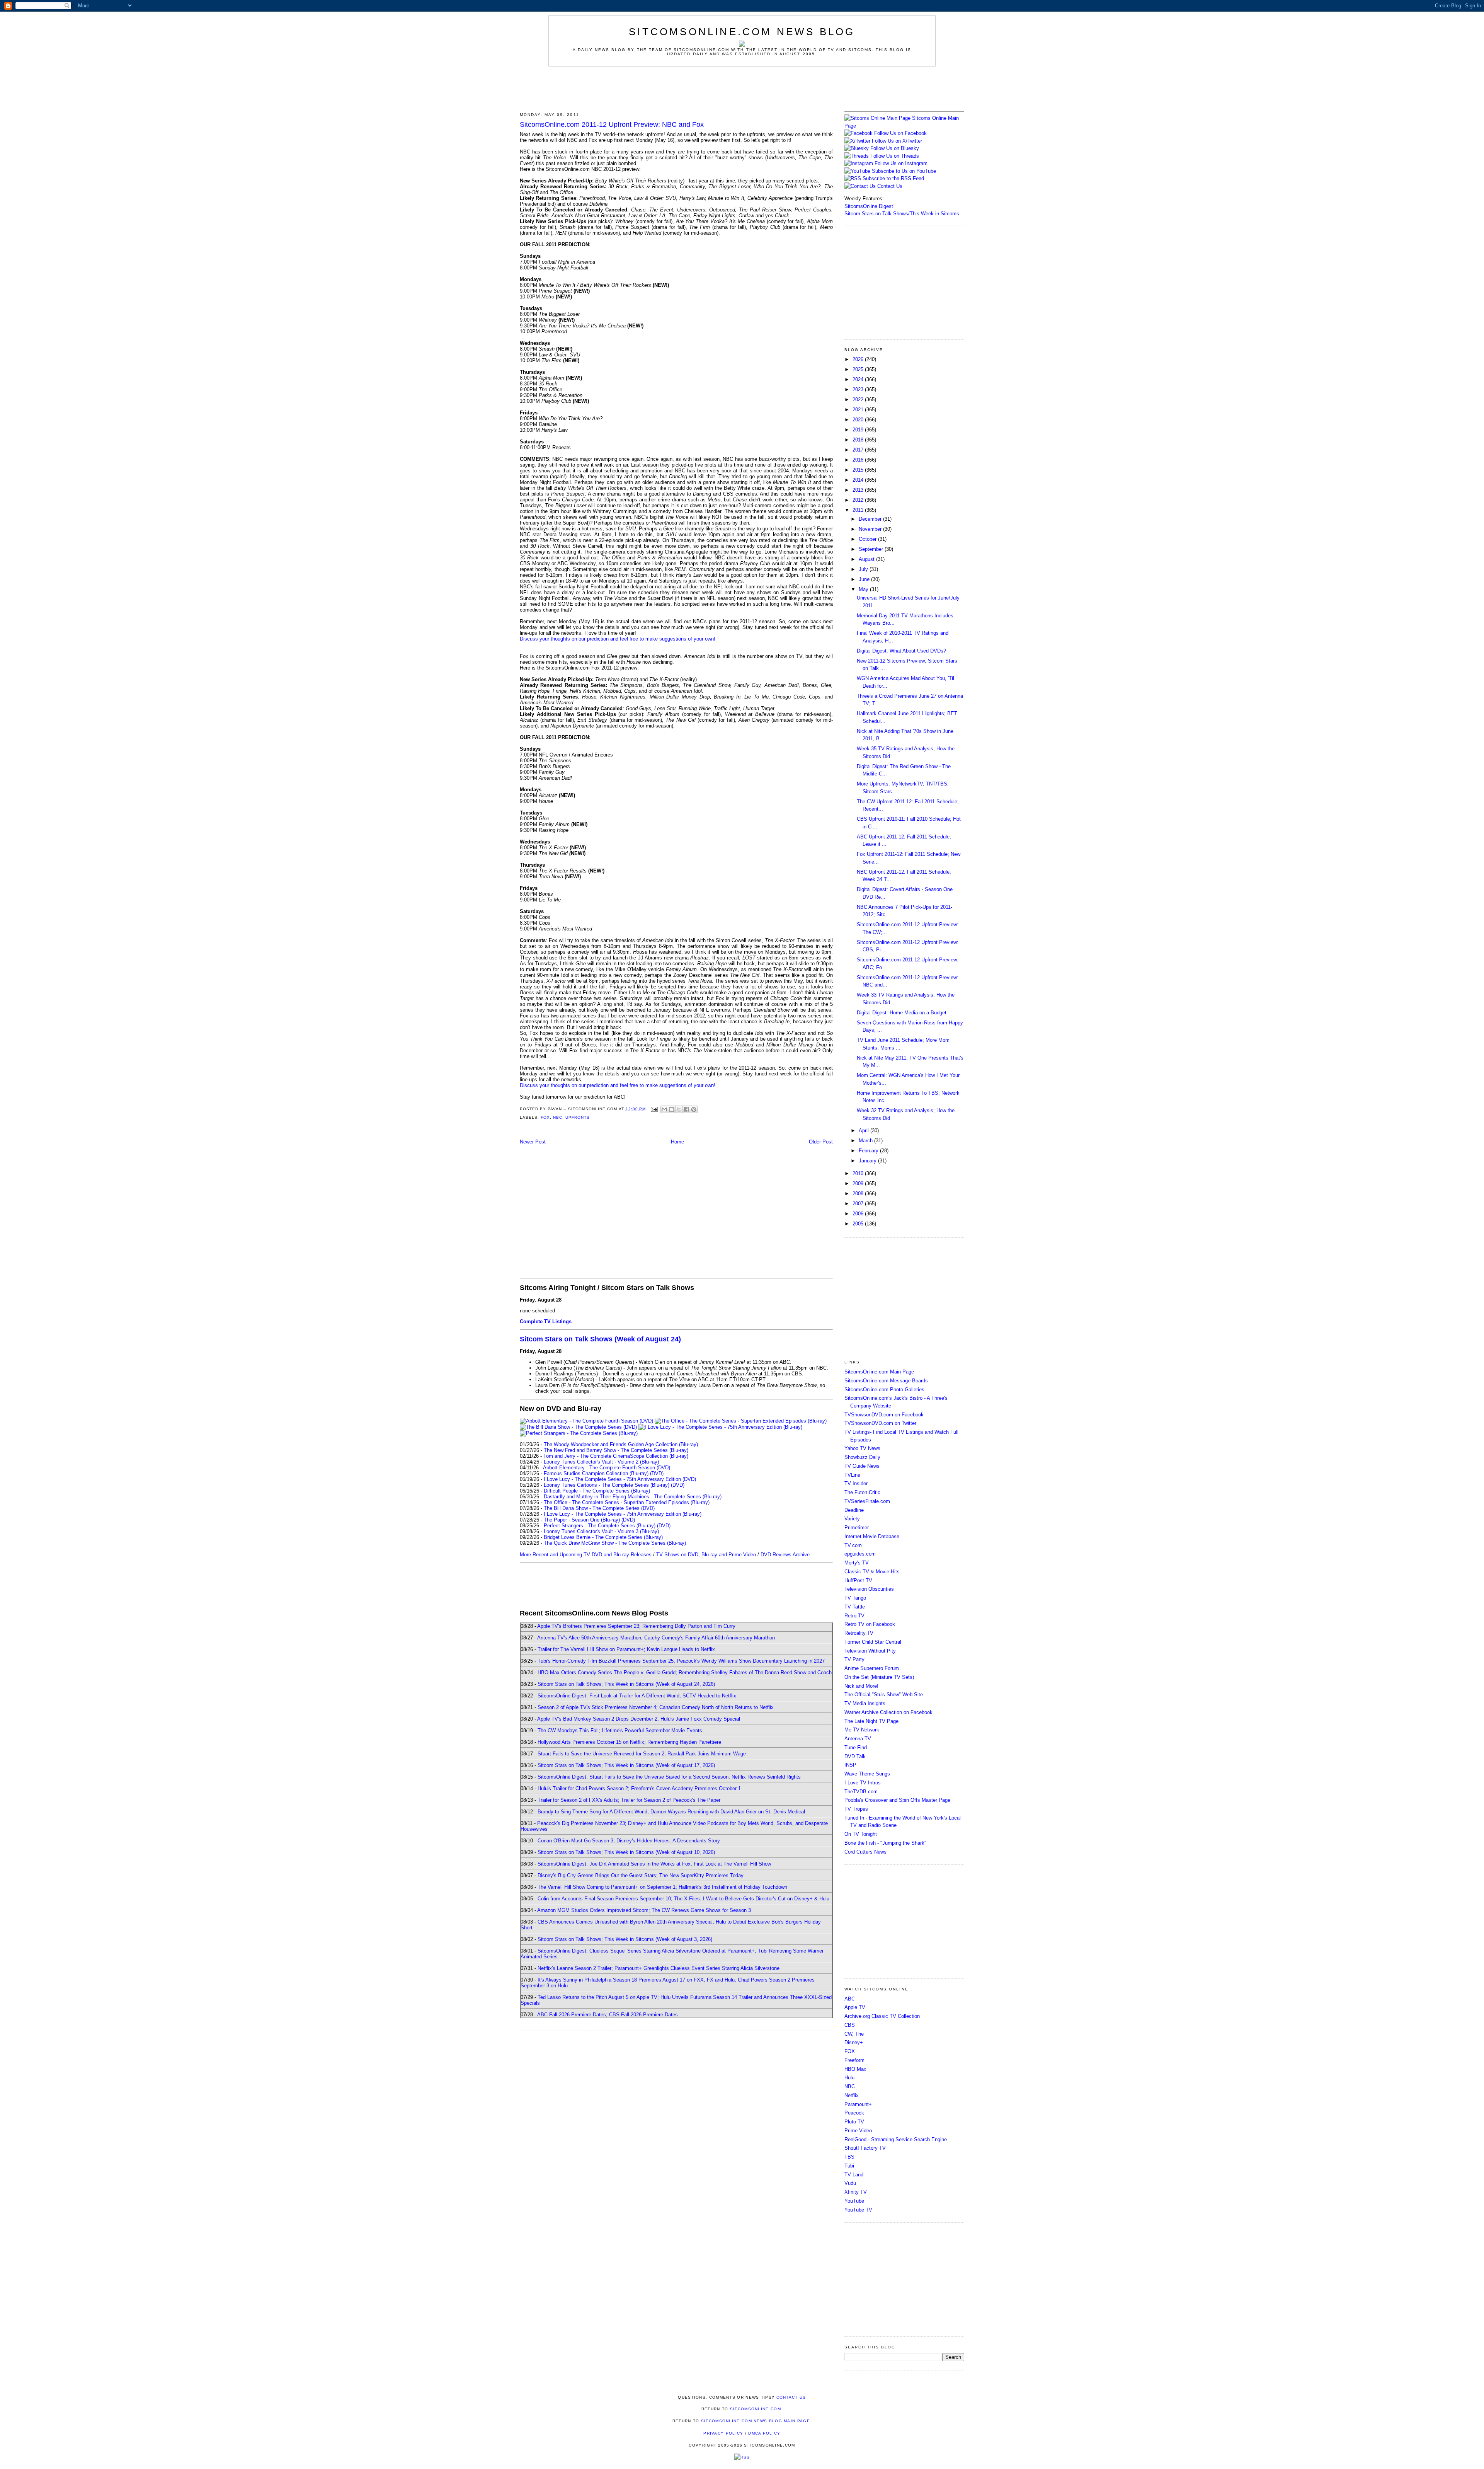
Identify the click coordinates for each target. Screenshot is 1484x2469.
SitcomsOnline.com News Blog (742, 32)
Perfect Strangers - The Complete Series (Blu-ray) (600, 1526)
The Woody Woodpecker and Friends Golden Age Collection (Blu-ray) (621, 1444)
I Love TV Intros (863, 1783)
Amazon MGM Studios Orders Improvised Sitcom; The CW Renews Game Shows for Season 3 (644, 1910)
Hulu (849, 2078)
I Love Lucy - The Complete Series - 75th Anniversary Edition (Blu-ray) (623, 1514)
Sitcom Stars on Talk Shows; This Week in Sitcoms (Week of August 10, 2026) (626, 1852)
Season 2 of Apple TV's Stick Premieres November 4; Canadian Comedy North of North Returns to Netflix (656, 1707)
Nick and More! (861, 1686)
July (864, 569)
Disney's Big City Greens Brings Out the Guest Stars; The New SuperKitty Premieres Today (641, 1875)
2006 (859, 1214)
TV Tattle (855, 1607)
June (865, 579)
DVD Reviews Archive (785, 1555)
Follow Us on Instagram (901, 163)
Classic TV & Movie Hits (872, 1572)
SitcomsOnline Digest (869, 206)
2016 (859, 460)
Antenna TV (858, 1739)
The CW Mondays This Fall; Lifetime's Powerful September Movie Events (620, 1730)
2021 (859, 410)
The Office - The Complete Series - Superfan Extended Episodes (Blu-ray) (627, 1502)
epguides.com (860, 1554)
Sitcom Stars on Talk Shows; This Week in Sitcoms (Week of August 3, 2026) (625, 1939)
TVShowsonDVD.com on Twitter (880, 1423)
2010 (859, 1173)
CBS (850, 2025)
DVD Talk (855, 1756)
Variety (852, 1519)
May (864, 589)
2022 (859, 400)
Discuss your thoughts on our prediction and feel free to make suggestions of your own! (618, 639)
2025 (859, 369)
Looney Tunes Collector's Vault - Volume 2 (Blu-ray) (601, 1462)
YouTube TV (858, 2210)
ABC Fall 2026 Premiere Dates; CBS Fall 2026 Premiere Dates (608, 2015)
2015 (859, 470)
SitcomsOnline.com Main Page (879, 1372)
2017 (859, 450)
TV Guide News (862, 1466)
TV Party (854, 1659)
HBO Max (855, 2069)
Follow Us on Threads (895, 156)
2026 (859, 359)
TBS (849, 2157)
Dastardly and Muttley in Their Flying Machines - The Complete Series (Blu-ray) (633, 1497)
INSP (850, 1765)
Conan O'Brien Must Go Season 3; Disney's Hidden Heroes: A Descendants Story (629, 1841)
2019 (859, 430)
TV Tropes (856, 1809)
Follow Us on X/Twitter (897, 141)
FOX (850, 2051)
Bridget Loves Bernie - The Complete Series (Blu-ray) (603, 1537)
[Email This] (664, 1109)
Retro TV (854, 1616)
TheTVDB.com (861, 1792)
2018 (859, 440)
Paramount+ (858, 2104)
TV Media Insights (865, 1703)
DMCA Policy (764, 2433)
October (868, 539)
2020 (859, 420)
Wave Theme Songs (867, 1774)
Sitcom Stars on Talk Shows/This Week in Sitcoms (902, 214)
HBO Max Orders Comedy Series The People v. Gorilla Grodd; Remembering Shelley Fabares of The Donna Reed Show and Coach (685, 1672)
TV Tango (855, 1598)
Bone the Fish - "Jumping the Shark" (885, 1843)
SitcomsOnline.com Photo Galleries (884, 1390)
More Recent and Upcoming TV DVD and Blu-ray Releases (586, 1555)
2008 (859, 1194)
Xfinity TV (856, 2192)
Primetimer (857, 1528)
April (865, 1131)
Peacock (854, 2113)
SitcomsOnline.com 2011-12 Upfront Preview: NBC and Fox (612, 124)
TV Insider (856, 1483)
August (867, 559)
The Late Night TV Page (871, 1721)
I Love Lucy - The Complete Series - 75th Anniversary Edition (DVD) (620, 1479)
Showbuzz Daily (862, 1457)
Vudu (850, 2183)
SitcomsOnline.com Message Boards (886, 1381)
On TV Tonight (861, 1834)
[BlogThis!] (672, 1109)
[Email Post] (654, 1109)
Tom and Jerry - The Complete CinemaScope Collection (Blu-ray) (616, 1456)
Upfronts (578, 1117)
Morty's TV (857, 1563)
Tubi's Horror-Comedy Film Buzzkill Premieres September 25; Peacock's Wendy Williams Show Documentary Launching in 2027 (681, 1661)
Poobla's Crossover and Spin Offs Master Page (897, 1800)
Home (677, 1142)
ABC (850, 1999)
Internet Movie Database (872, 1536)
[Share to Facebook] (686, 1109)
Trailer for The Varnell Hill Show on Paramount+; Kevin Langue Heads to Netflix (626, 1649)
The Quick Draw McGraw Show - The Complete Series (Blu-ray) (615, 1543)
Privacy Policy (723, 2433)
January (868, 1161)
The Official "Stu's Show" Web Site (884, 1695)
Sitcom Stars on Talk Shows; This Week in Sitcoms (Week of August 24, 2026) (626, 1684)
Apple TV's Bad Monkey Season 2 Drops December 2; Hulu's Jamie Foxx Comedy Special (639, 1719)
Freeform (854, 2060)
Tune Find (856, 1747)
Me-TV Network (862, 1730)
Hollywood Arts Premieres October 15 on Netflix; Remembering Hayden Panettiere (629, 1742)
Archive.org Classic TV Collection (882, 2016)
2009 (859, 1183)
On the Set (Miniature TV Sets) (879, 1677)
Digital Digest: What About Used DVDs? (901, 651)
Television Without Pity (870, 1651)
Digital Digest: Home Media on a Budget (902, 1013)
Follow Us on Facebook (900, 133)
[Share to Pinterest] (694, 1109)
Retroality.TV (859, 1633)
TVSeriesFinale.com (867, 1501)
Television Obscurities (869, 1589)
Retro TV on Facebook (870, 1624)
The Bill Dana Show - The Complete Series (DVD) (599, 1508)
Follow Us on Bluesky (895, 148)
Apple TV (855, 2007)
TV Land (854, 2175)
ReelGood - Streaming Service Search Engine (896, 2139)
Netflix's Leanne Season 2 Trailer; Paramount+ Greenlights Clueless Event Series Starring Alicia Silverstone (659, 1968)
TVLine (852, 1475)
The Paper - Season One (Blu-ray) (582, 1520)
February (869, 1151)
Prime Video (858, 2131)
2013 (859, 490)
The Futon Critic (862, 1492)
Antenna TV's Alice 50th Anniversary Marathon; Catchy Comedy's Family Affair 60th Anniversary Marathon (656, 1638)
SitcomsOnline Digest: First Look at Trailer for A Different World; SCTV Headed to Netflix (637, 1696)
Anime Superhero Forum (872, 1668)
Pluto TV (854, 2122)
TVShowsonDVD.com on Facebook (884, 1415)
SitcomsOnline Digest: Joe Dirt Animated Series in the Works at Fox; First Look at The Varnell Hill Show (654, 1864)
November (871, 529)
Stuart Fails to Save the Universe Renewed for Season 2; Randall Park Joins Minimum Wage (642, 1754)
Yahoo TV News (862, 1448)
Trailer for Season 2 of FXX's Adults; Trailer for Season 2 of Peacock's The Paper (629, 1800)
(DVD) (657, 1473)
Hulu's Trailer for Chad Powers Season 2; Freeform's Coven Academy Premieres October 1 (639, 1788)
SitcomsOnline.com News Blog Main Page (756, 2421)
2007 (859, 1204)
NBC (558, 1117)
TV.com (853, 1545)
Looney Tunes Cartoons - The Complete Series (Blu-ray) (607, 1485)
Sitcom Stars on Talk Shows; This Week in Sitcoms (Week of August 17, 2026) (626, 1765)
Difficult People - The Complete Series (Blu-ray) (597, 1491)
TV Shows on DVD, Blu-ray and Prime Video (706, 1555)
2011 (859, 510)
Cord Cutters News (865, 1852)
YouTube (854, 2201)
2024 (859, 379)
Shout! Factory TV (865, 2148)
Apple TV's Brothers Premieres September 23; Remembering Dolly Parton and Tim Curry (636, 1626)
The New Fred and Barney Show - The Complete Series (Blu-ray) (616, 1450)
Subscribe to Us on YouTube (904, 171)
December (871, 519)
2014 (859, 480)
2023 (859, 389)
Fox (545, 1117)
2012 (859, 500)
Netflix (852, 2095)
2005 (859, 1224)
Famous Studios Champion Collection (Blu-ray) (596, 1473)
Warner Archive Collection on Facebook (888, 1712)
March (866, 1141)
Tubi (849, 2166)
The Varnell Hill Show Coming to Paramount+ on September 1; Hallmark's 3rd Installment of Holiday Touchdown (662, 1887)
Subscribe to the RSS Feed (893, 178)
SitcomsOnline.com (756, 2409)
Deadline (854, 1510)
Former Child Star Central (873, 1642)
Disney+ (854, 2042)
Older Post (821, 1142)
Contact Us (889, 186)
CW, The (854, 2034)
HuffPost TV (858, 1580)
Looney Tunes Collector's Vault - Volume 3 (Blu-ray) (601, 1531)
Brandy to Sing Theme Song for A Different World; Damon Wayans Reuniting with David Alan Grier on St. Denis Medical (671, 1812)
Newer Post (533, 1142)
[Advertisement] (742, 88)
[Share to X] (679, 1109)
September (872, 549)
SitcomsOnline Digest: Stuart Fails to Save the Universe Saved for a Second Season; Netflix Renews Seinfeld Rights (669, 1777)
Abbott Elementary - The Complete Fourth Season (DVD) (607, 1468)
